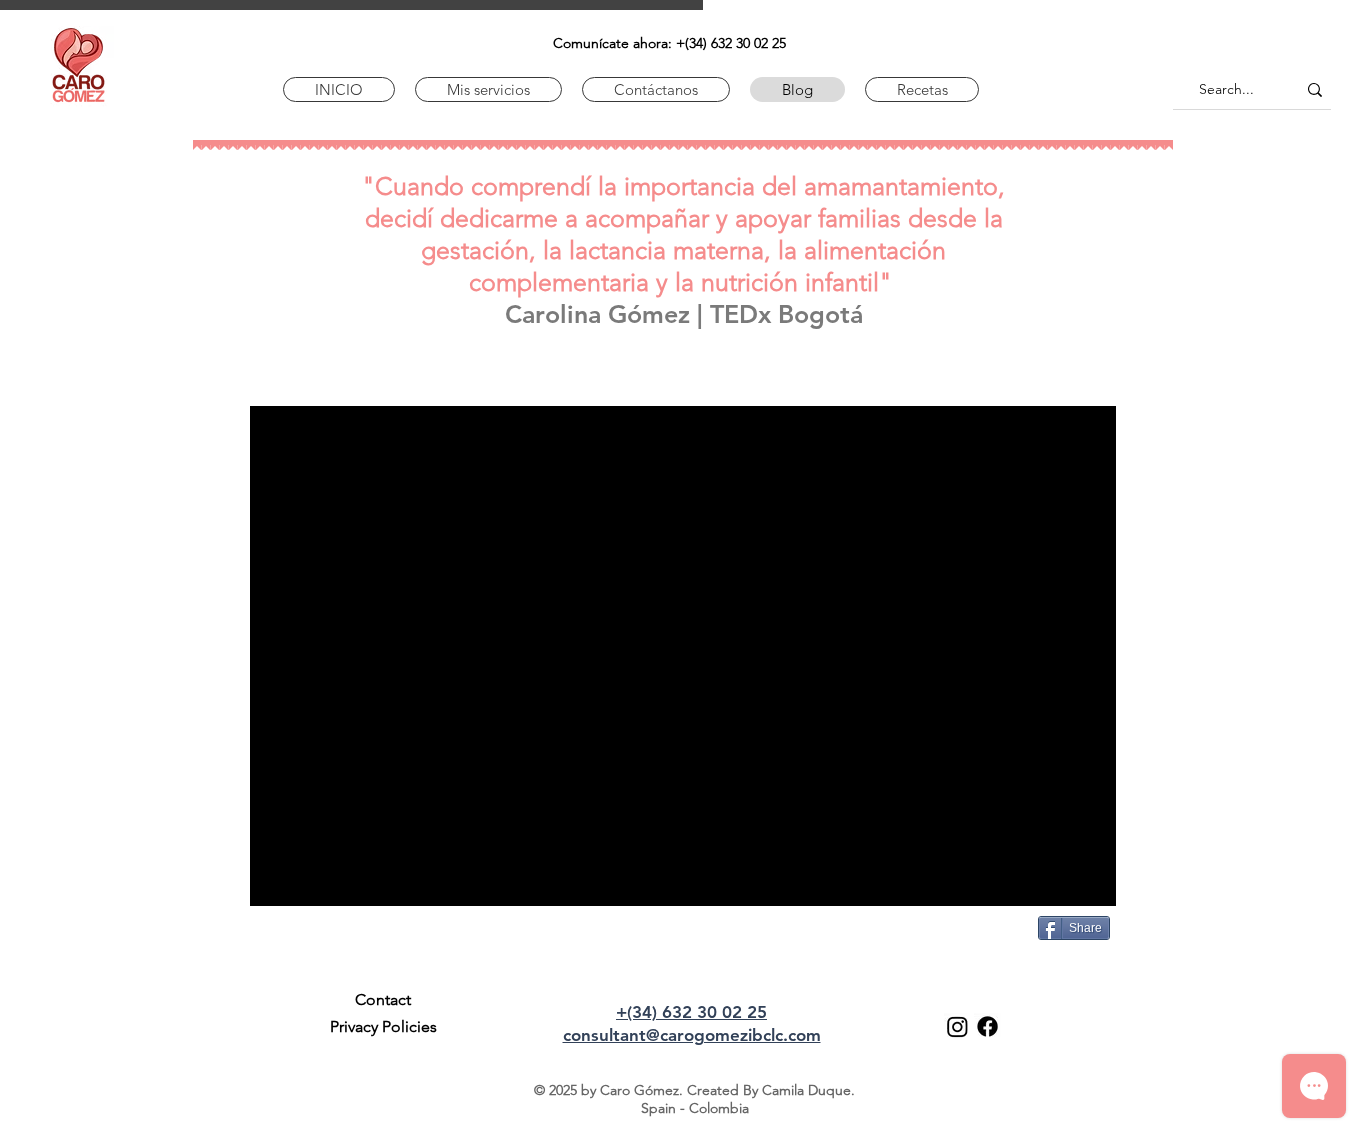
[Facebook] (987, 1026)
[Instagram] (957, 1026)
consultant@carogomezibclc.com (692, 1035)
